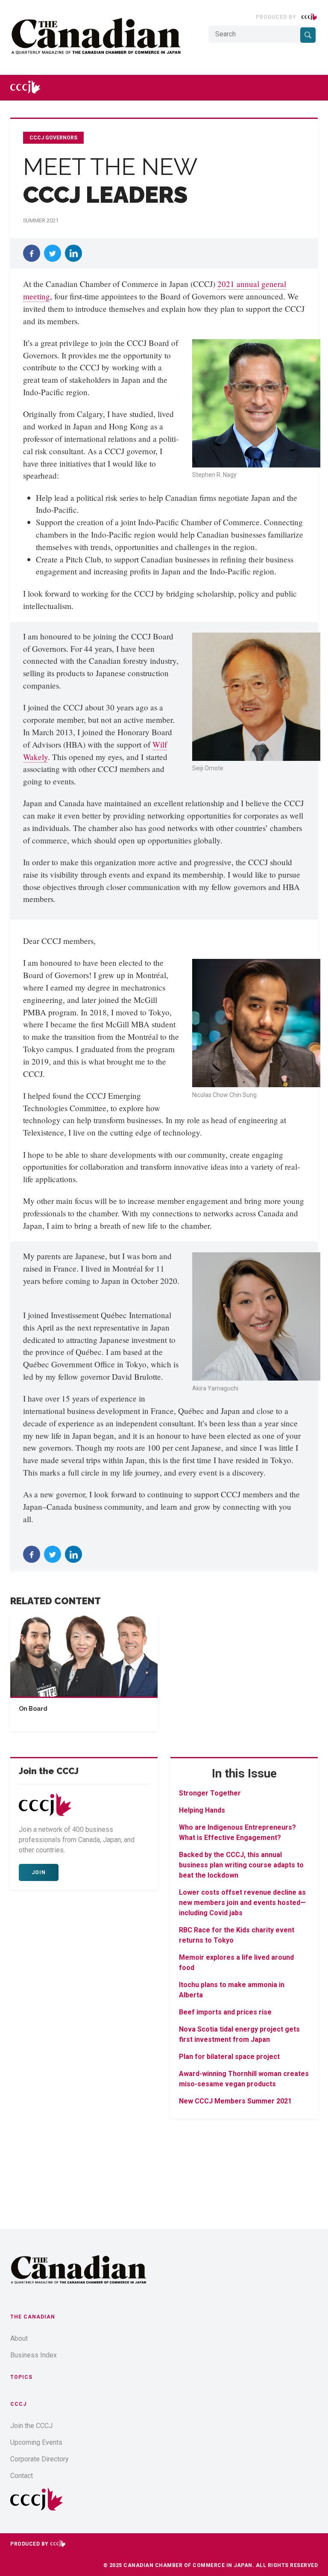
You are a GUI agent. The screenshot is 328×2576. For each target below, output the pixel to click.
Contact (22, 2476)
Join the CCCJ (31, 2426)
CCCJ (18, 2404)
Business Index (34, 2355)
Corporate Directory (40, 2459)
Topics (21, 2377)
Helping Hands (202, 1810)
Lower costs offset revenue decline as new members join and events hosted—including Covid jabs (242, 1903)
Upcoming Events (36, 2442)
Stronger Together (210, 1793)
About (19, 2338)
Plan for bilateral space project (229, 2057)
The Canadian (33, 2317)
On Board (33, 1709)
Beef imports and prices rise (225, 2012)
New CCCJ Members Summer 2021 (235, 2101)
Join (39, 1872)
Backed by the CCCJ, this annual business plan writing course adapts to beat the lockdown (241, 1865)
